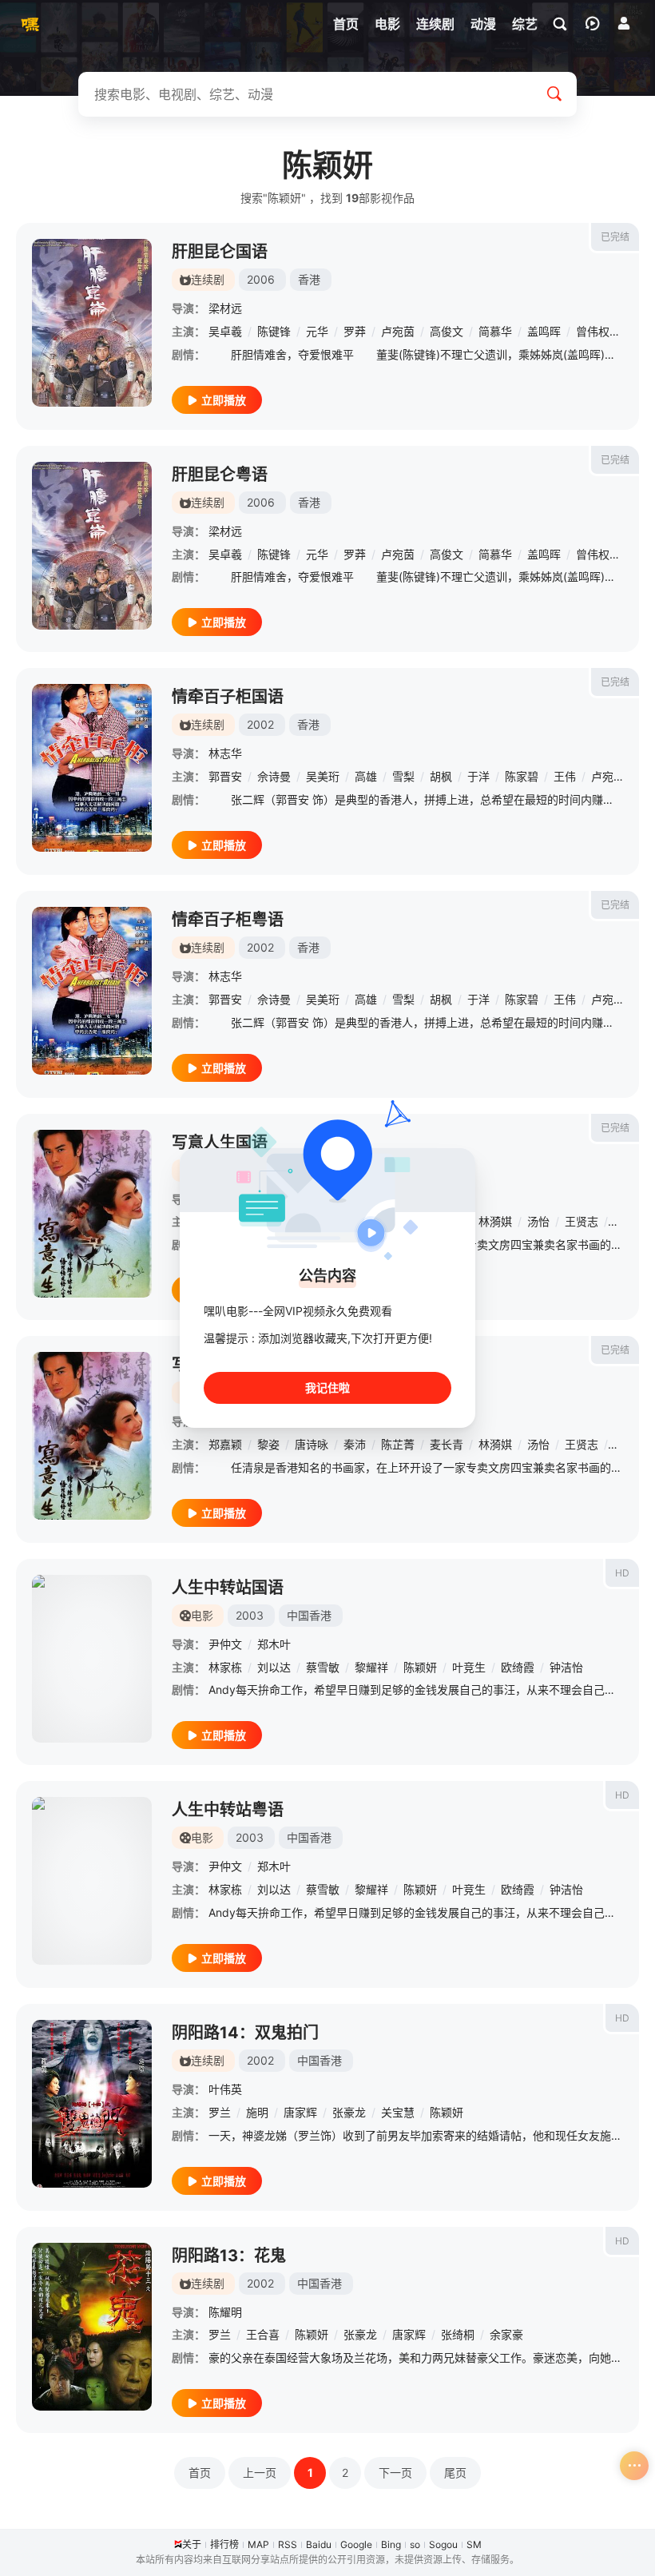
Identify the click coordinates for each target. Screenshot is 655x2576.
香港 (309, 279)
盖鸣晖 (544, 331)
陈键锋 (274, 331)
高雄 (366, 776)
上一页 (260, 2473)
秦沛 (355, 1444)
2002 (260, 724)
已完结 (615, 237)
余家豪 (506, 2334)
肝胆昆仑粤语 (220, 475)
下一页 (395, 2473)
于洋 (478, 776)
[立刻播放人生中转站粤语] (92, 1881)
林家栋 (225, 1667)
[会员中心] (624, 23)
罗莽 (355, 331)
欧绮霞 (518, 1667)
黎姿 (268, 1444)
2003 (250, 1615)
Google (356, 2544)
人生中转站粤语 (228, 1810)
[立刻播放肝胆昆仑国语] (92, 323)
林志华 (225, 753)
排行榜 (224, 2544)
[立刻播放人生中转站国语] (92, 1659)
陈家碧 (522, 776)
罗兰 (220, 2112)
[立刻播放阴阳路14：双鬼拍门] (92, 2104)
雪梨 (403, 776)
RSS (288, 2544)
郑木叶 (274, 1644)
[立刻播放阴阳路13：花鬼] (92, 2327)
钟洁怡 (566, 1667)
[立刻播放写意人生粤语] (92, 1436)
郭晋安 (225, 776)
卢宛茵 (398, 331)
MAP (258, 2544)
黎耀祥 (371, 1667)
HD (622, 1573)
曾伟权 (593, 331)
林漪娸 (495, 1221)
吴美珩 (323, 776)
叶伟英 (225, 2089)
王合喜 (263, 2334)
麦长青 (447, 1444)
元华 (317, 331)
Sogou (443, 2544)
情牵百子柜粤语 (228, 920)
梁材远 (225, 308)
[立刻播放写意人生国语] (92, 1214)
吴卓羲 (225, 331)
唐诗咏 (312, 1444)
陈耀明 (225, 2312)
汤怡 (538, 1221)
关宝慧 (398, 2112)
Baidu (319, 2544)
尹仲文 (225, 1644)
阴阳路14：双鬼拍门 (245, 2033)
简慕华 (495, 331)
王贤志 (582, 1221)
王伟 (565, 776)
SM (474, 2544)
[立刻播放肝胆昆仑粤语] (92, 546)
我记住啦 (327, 1387)
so (415, 2544)
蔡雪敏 (323, 1667)
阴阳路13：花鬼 (229, 2256)
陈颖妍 (420, 1667)
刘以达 (274, 1667)
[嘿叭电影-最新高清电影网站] (28, 24)
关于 (192, 2544)
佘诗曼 (274, 776)
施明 (257, 2112)
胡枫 (441, 776)
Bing (391, 2544)
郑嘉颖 (225, 1444)
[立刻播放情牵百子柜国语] (92, 768)
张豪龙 (349, 2112)
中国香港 (309, 1615)
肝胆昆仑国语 (220, 252)
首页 (200, 2473)
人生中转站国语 (228, 1588)
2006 (261, 279)
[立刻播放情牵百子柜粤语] (92, 991)
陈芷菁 (398, 1444)
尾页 (455, 2473)
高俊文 (447, 331)
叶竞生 (469, 1667)
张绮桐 (458, 2334)
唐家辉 (300, 2112)
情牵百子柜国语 (228, 697)
